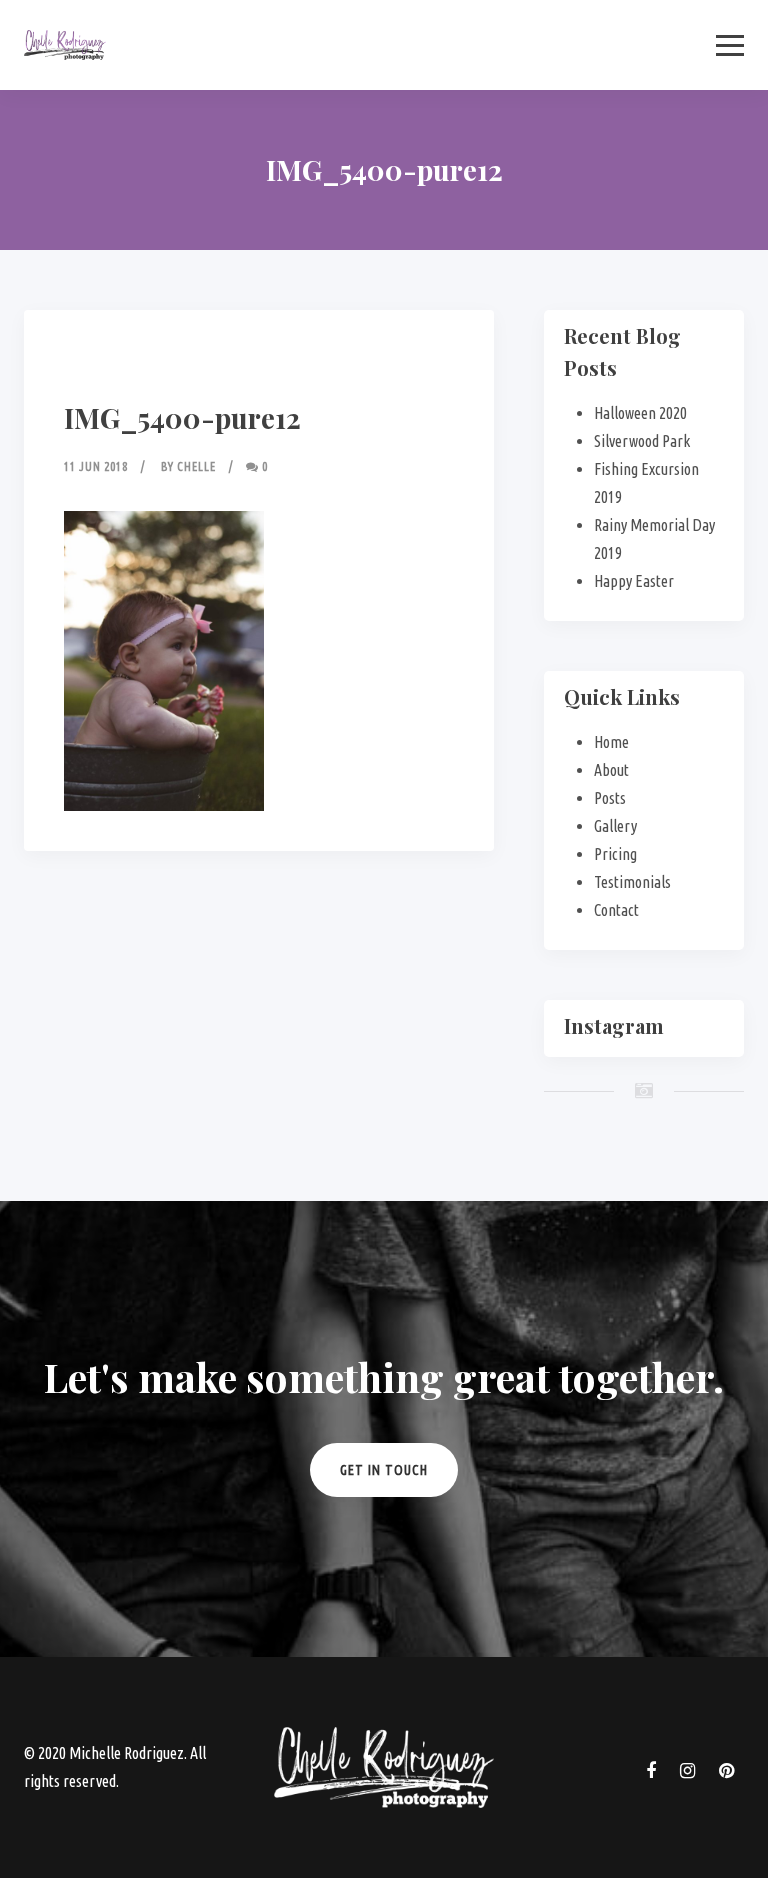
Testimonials (632, 882)
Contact (616, 910)
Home (611, 742)
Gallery (615, 826)
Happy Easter (634, 581)
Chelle (196, 466)
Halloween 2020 (640, 413)
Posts (610, 798)
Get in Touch (384, 1470)
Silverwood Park (642, 441)
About (611, 770)
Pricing (615, 854)
